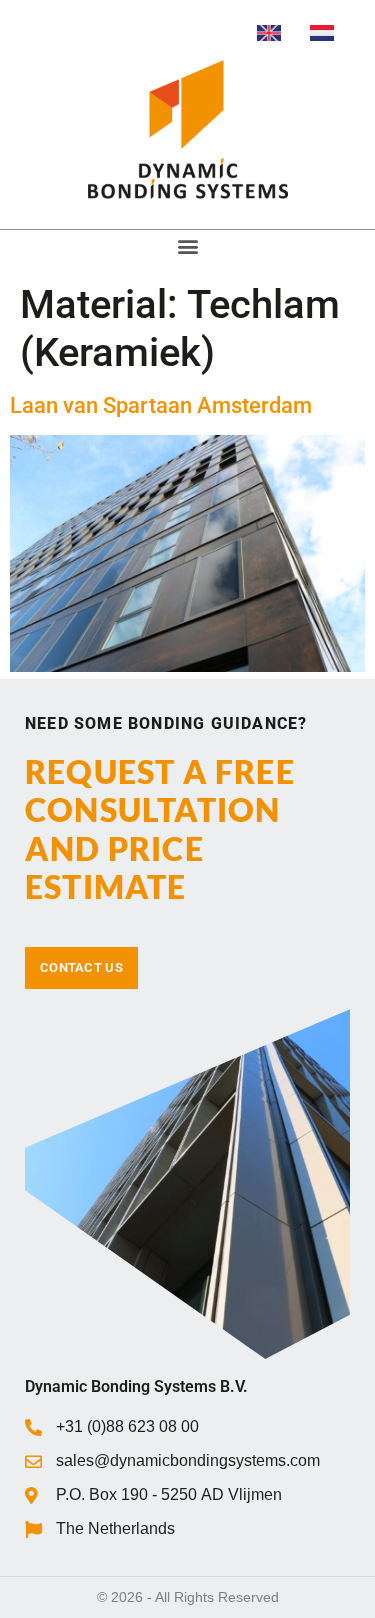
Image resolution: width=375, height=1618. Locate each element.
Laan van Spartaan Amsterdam (161, 405)
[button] (187, 246)
